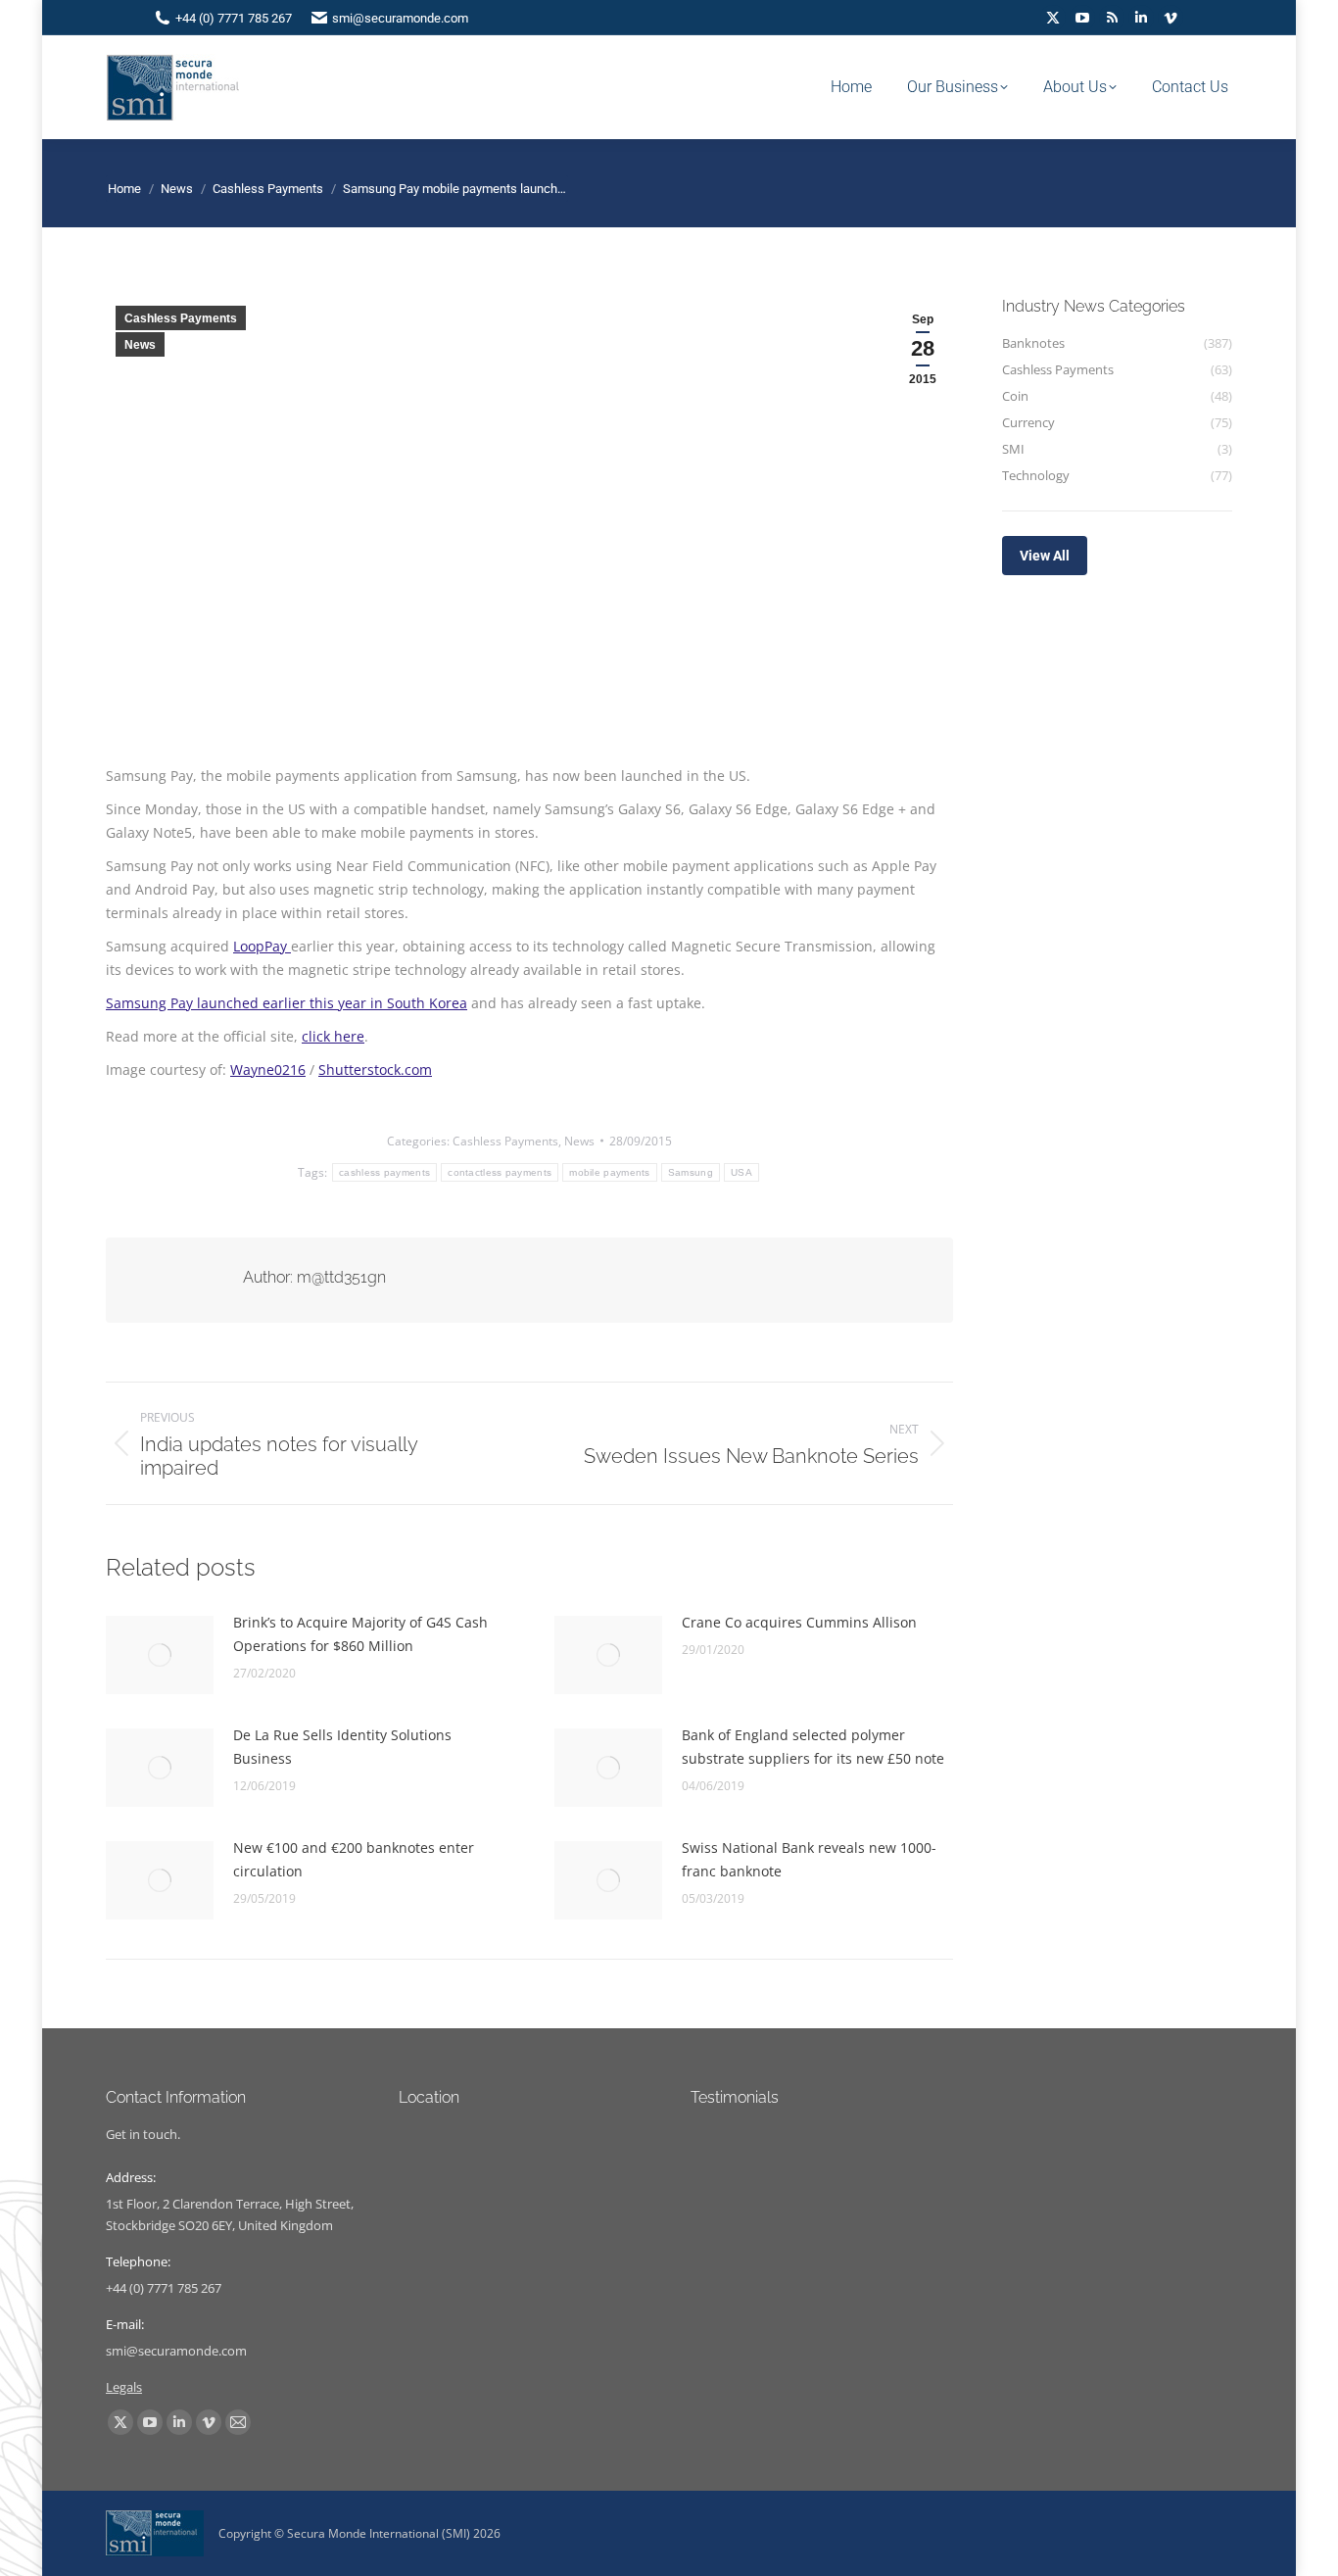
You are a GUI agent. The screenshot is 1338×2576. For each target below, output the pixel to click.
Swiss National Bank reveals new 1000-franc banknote (809, 1859)
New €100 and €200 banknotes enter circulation (354, 1859)
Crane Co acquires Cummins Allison (799, 1622)
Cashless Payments (181, 318)
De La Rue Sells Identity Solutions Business (342, 1747)
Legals (124, 2387)
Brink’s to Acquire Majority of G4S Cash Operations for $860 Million (360, 1634)
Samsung (691, 1172)
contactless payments (500, 1172)
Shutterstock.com (375, 1069)
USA (741, 1172)
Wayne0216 (268, 1069)
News (140, 345)
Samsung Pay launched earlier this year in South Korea (287, 1003)
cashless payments (384, 1172)
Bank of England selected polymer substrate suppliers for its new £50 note (813, 1747)
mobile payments (610, 1172)
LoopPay (262, 946)
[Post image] (160, 1655)
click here (333, 1036)
